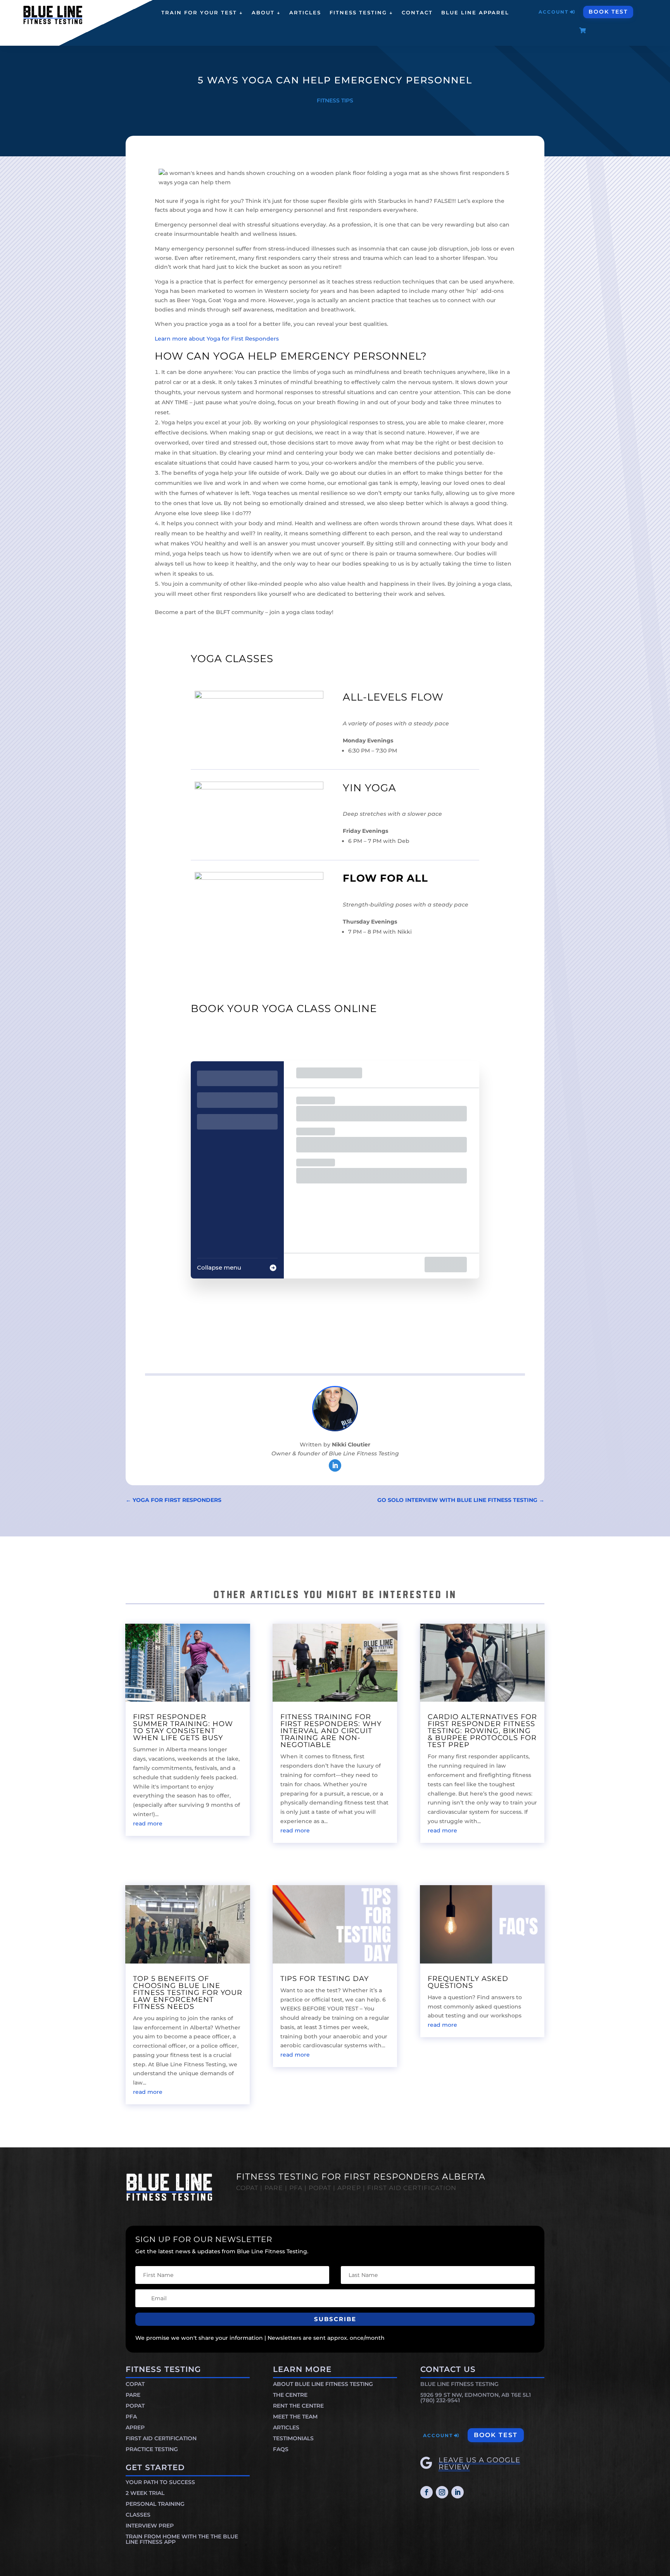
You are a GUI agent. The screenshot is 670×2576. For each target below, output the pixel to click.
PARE (133, 2395)
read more (148, 1823)
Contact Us (448, 2369)
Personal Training (155, 2504)
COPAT (135, 2384)
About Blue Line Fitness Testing (323, 2384)
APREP (135, 2427)
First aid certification (161, 2438)
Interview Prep (150, 2526)
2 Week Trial (145, 2493)
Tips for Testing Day (325, 1979)
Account (553, 12)
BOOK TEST (608, 12)
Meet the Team (295, 2417)
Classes (138, 2515)
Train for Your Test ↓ (202, 13)
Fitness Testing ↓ (361, 13)
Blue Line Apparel (475, 13)
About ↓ (266, 13)
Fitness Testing (163, 2369)
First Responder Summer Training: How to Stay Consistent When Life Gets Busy (183, 1727)
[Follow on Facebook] (427, 2492)
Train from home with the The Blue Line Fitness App (182, 2539)
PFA (131, 2417)
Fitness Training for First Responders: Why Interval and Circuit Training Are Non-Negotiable (331, 1731)
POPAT (135, 2406)
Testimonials (293, 2438)
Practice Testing (152, 2449)
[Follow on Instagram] (442, 2492)
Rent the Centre (298, 2406)
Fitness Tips (335, 100)
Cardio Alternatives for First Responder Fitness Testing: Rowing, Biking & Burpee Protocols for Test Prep (482, 1731)
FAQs (281, 2449)
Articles (305, 13)
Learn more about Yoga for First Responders (217, 339)
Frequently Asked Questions (468, 1982)
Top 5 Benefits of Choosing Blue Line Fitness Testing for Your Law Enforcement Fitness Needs (188, 1993)
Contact (417, 13)
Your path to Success (160, 2482)
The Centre (290, 2395)
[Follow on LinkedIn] (335, 1465)
